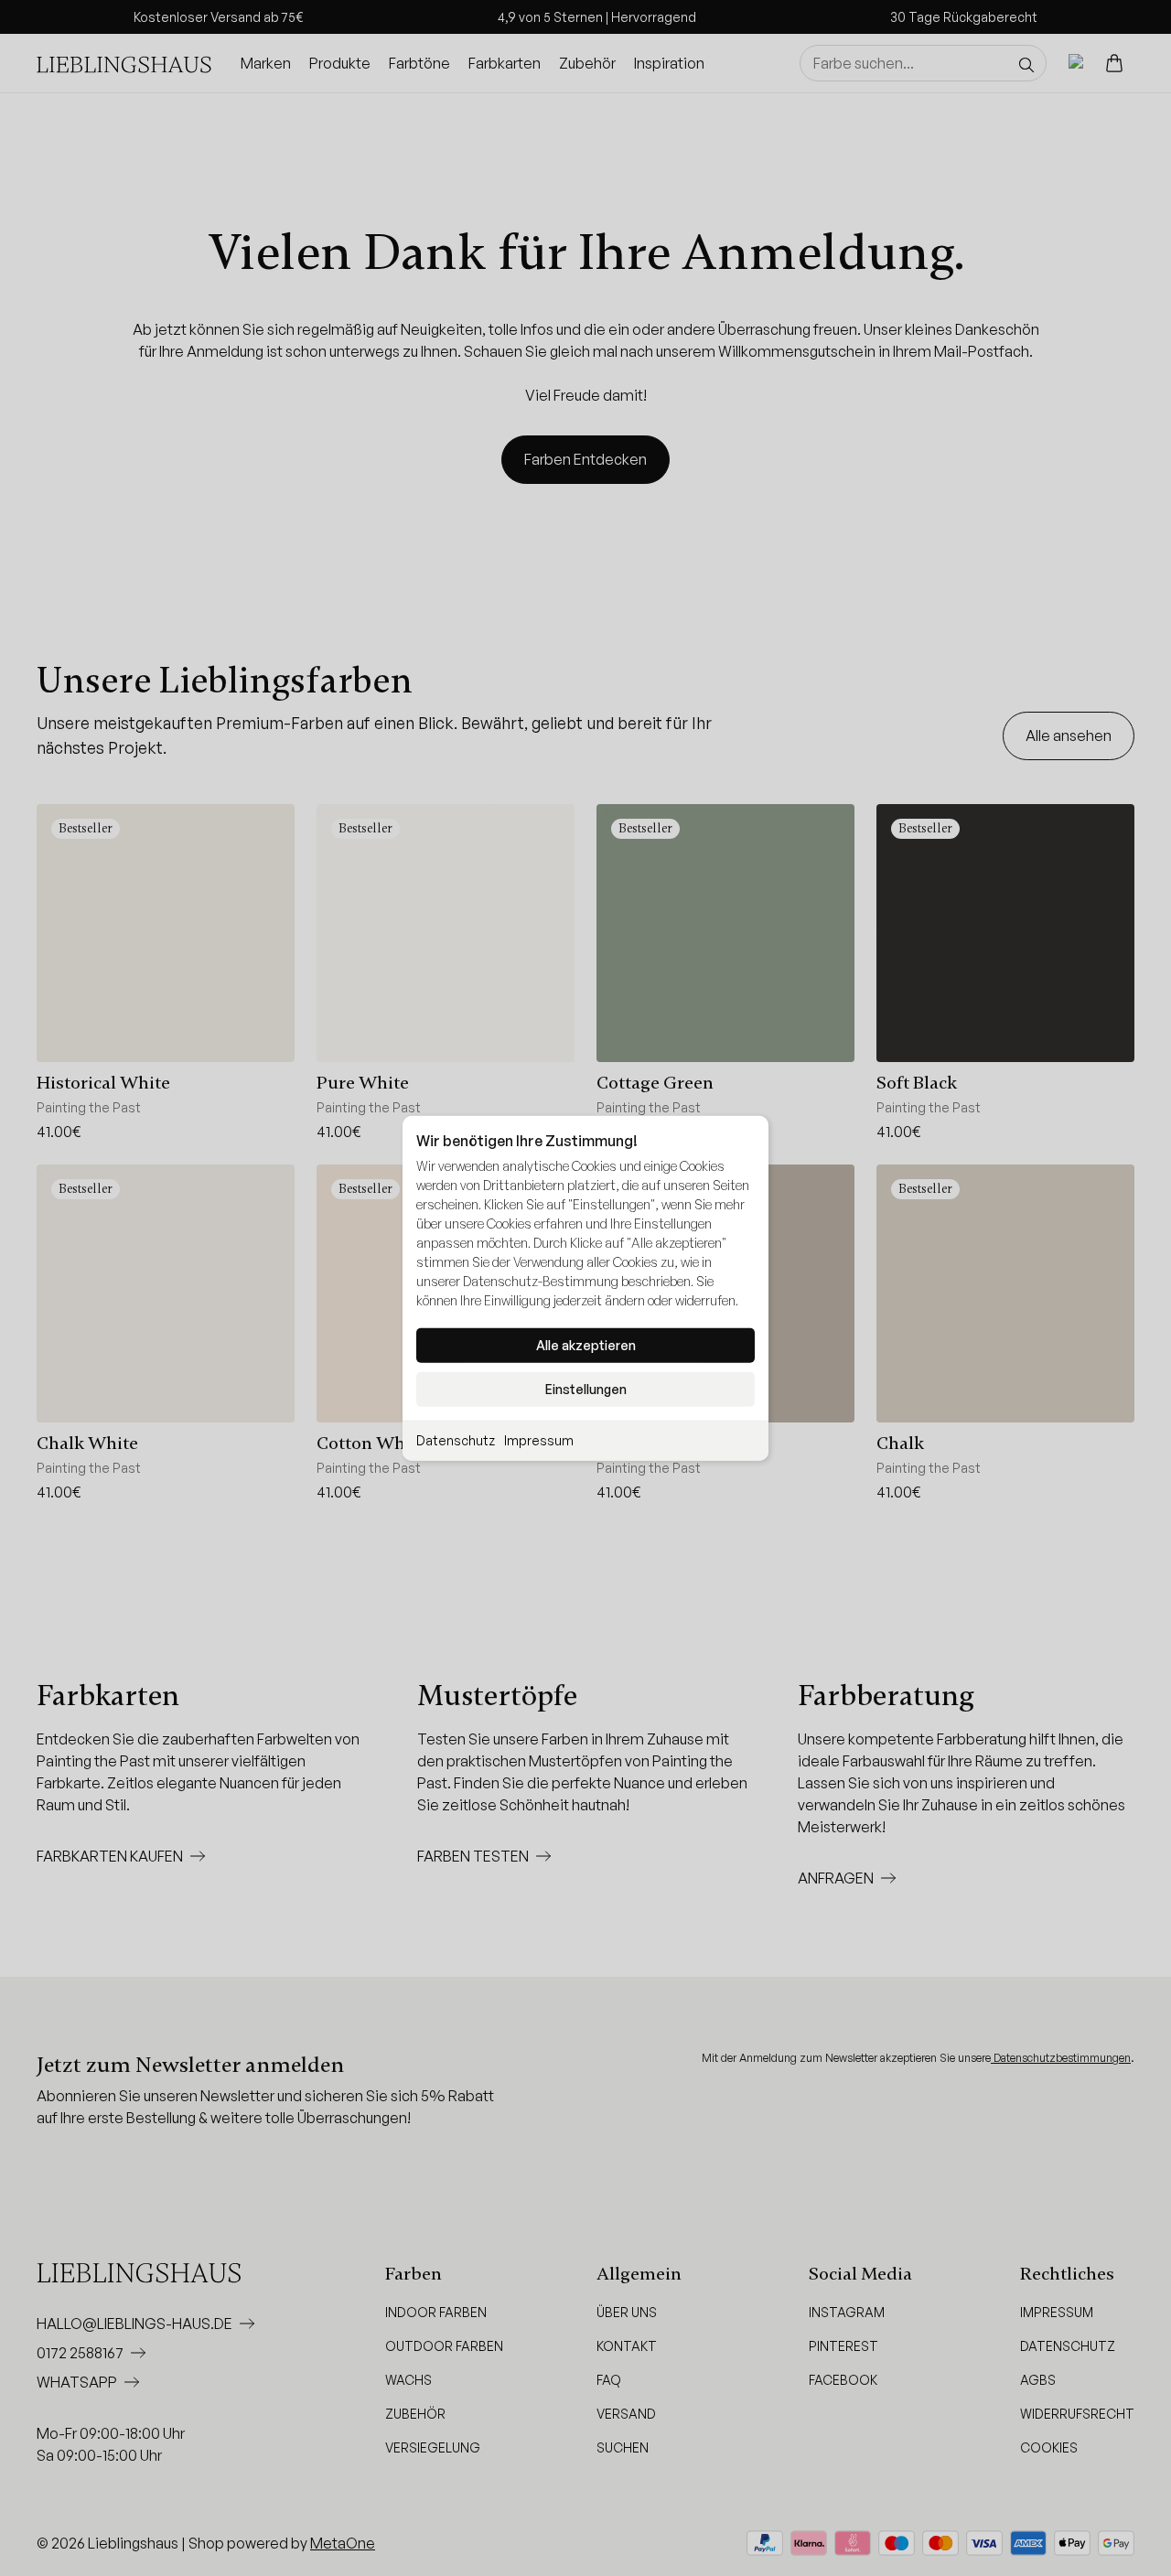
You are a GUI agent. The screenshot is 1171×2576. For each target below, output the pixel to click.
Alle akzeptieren (586, 1345)
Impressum (539, 1440)
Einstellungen (586, 1389)
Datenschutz (456, 1440)
